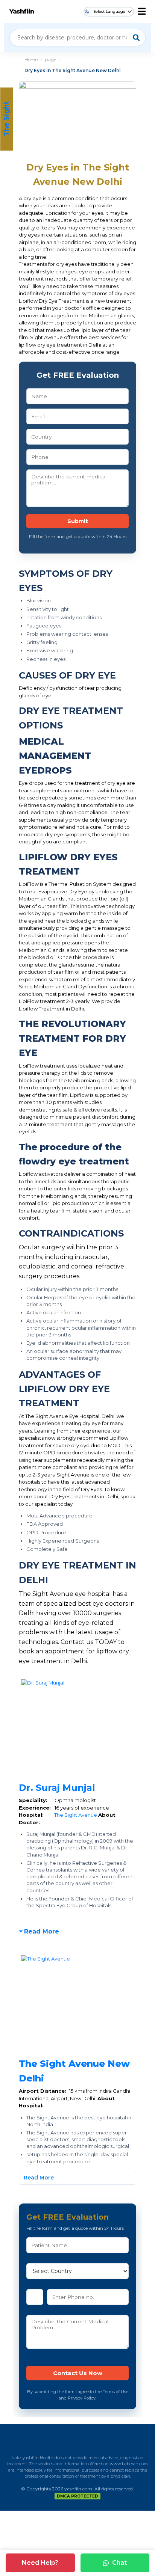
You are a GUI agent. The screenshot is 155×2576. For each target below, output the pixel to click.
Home (31, 60)
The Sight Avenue (76, 1815)
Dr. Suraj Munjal (57, 1788)
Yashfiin (22, 11)
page (51, 60)
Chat (119, 2563)
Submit (78, 521)
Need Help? (40, 2563)
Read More (42, 1931)
